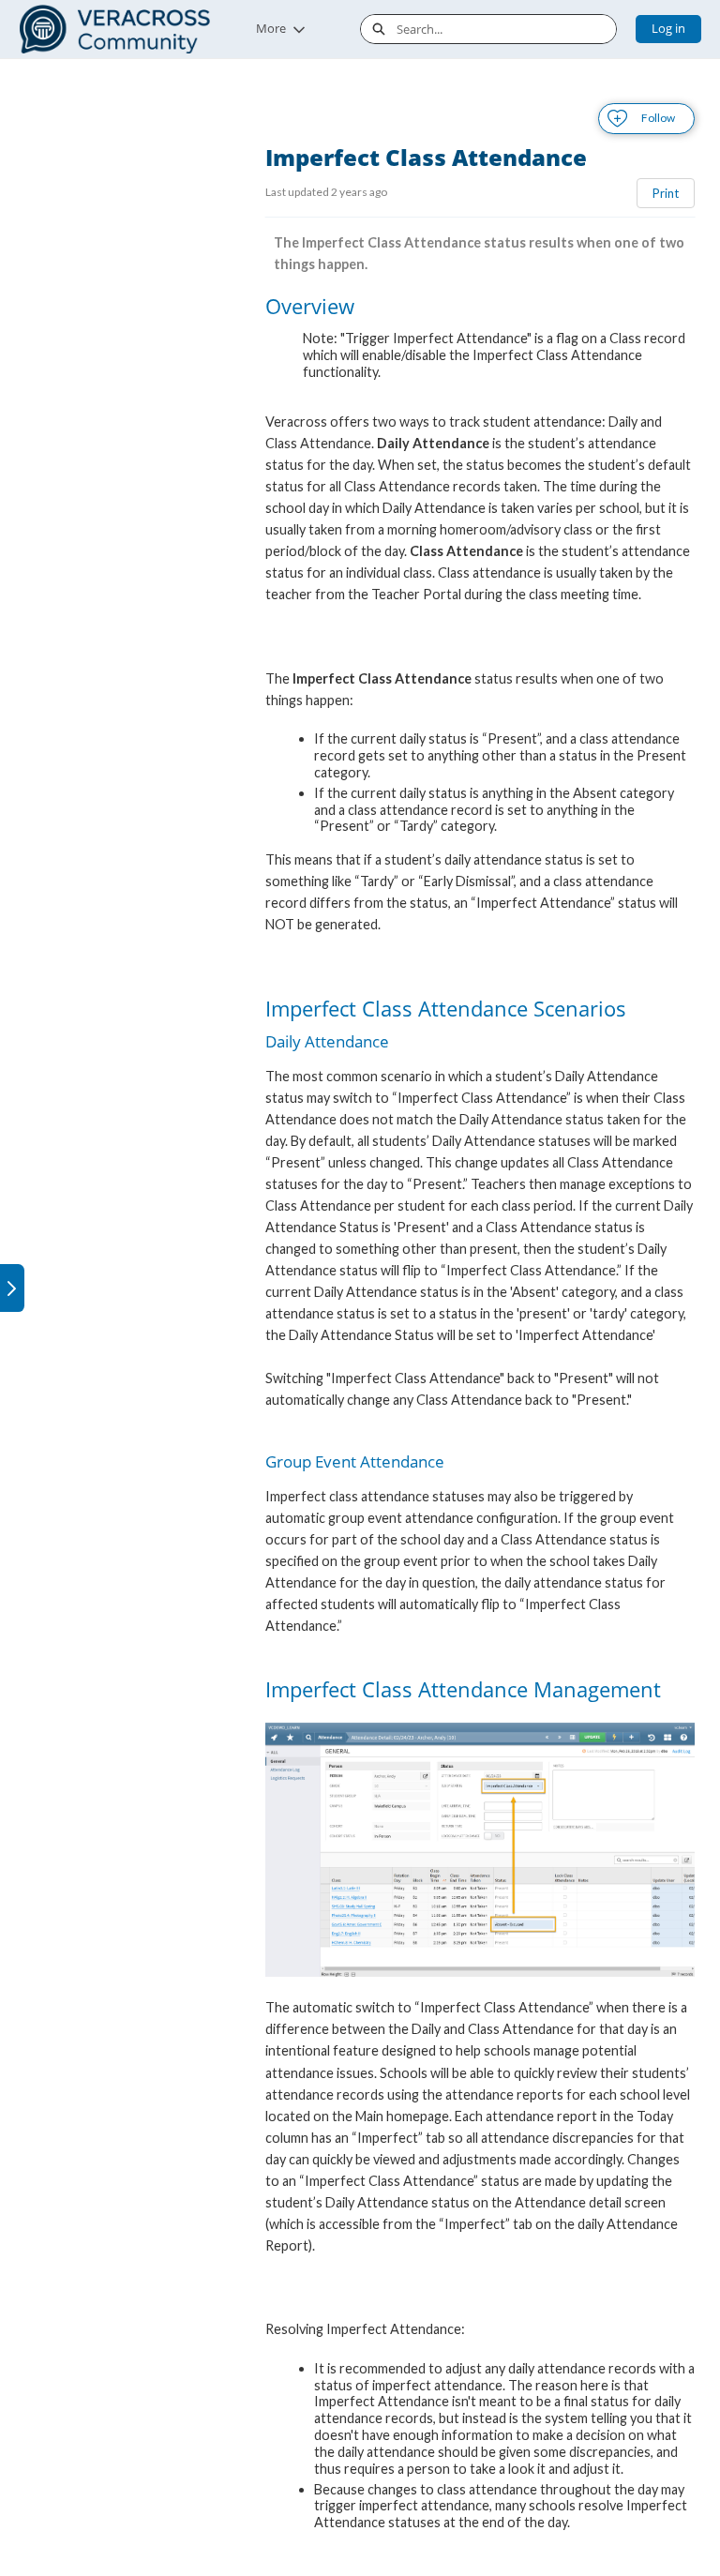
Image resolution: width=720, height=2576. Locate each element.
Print (666, 193)
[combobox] (506, 29)
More (271, 28)
